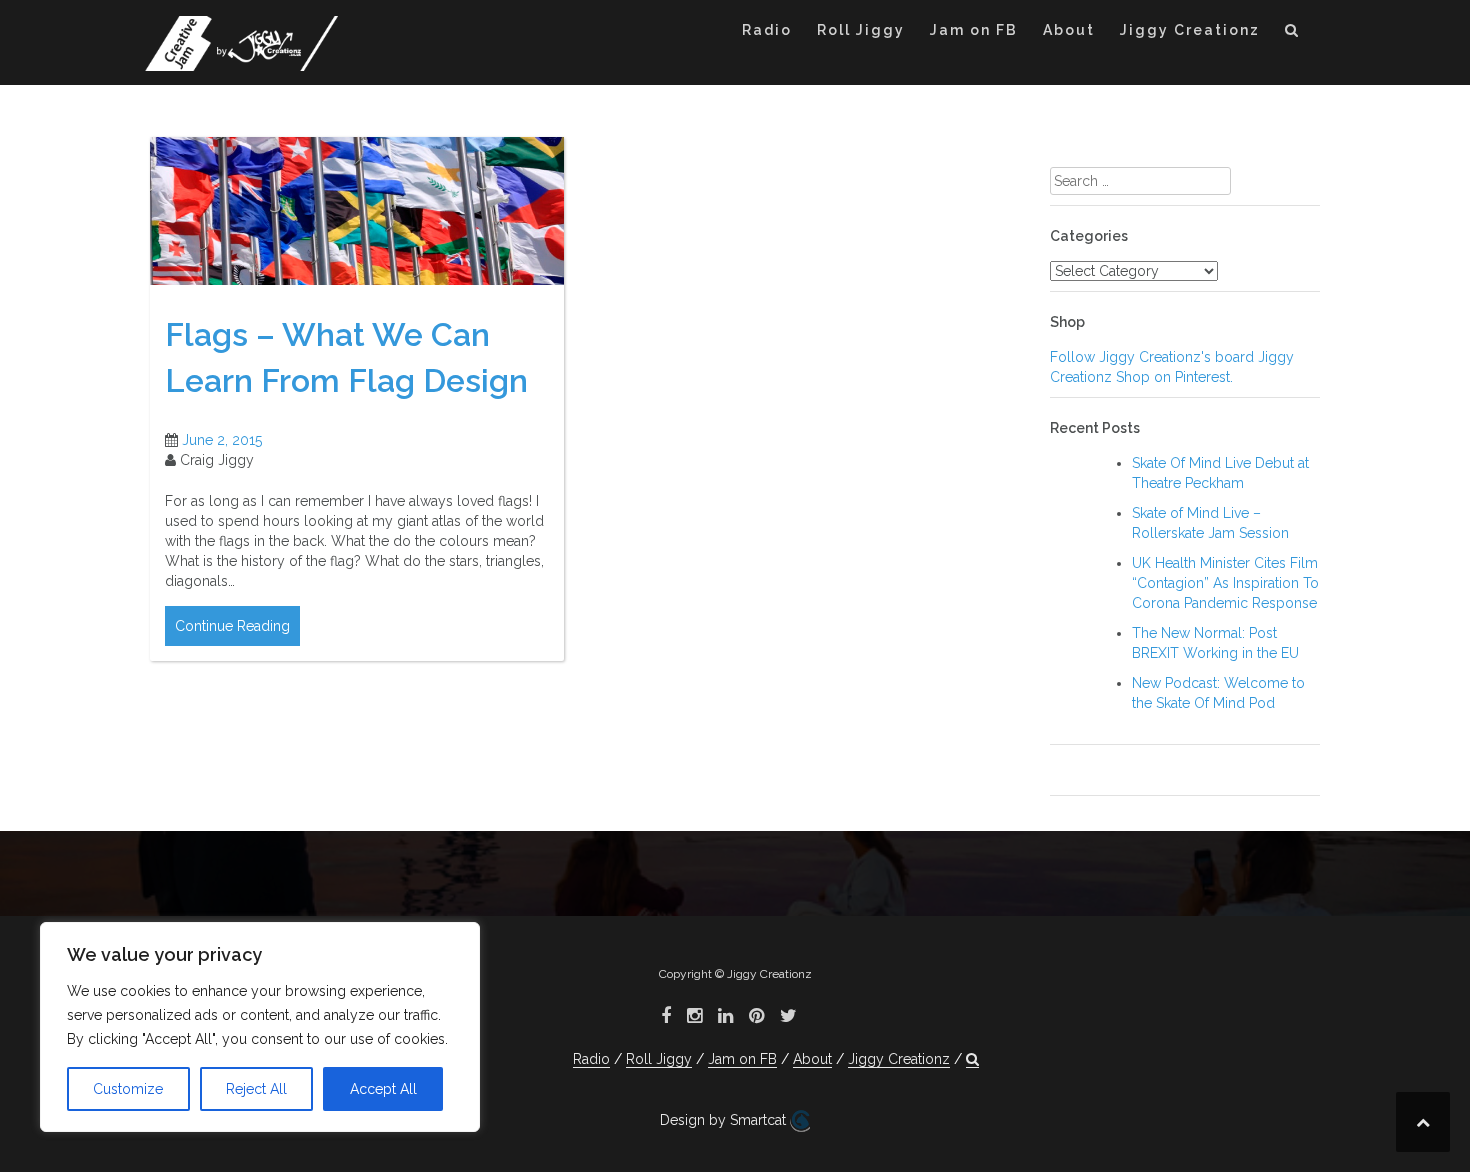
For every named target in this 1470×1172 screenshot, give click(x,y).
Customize (128, 1089)
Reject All (256, 1089)
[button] (1292, 33)
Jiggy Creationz (1190, 30)
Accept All (383, 1089)
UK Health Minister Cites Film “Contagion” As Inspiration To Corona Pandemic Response (1225, 583)
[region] (260, 1027)
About (1069, 30)
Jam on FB (974, 30)
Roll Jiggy (861, 30)
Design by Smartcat (725, 1120)
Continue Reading (232, 626)
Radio (767, 30)
